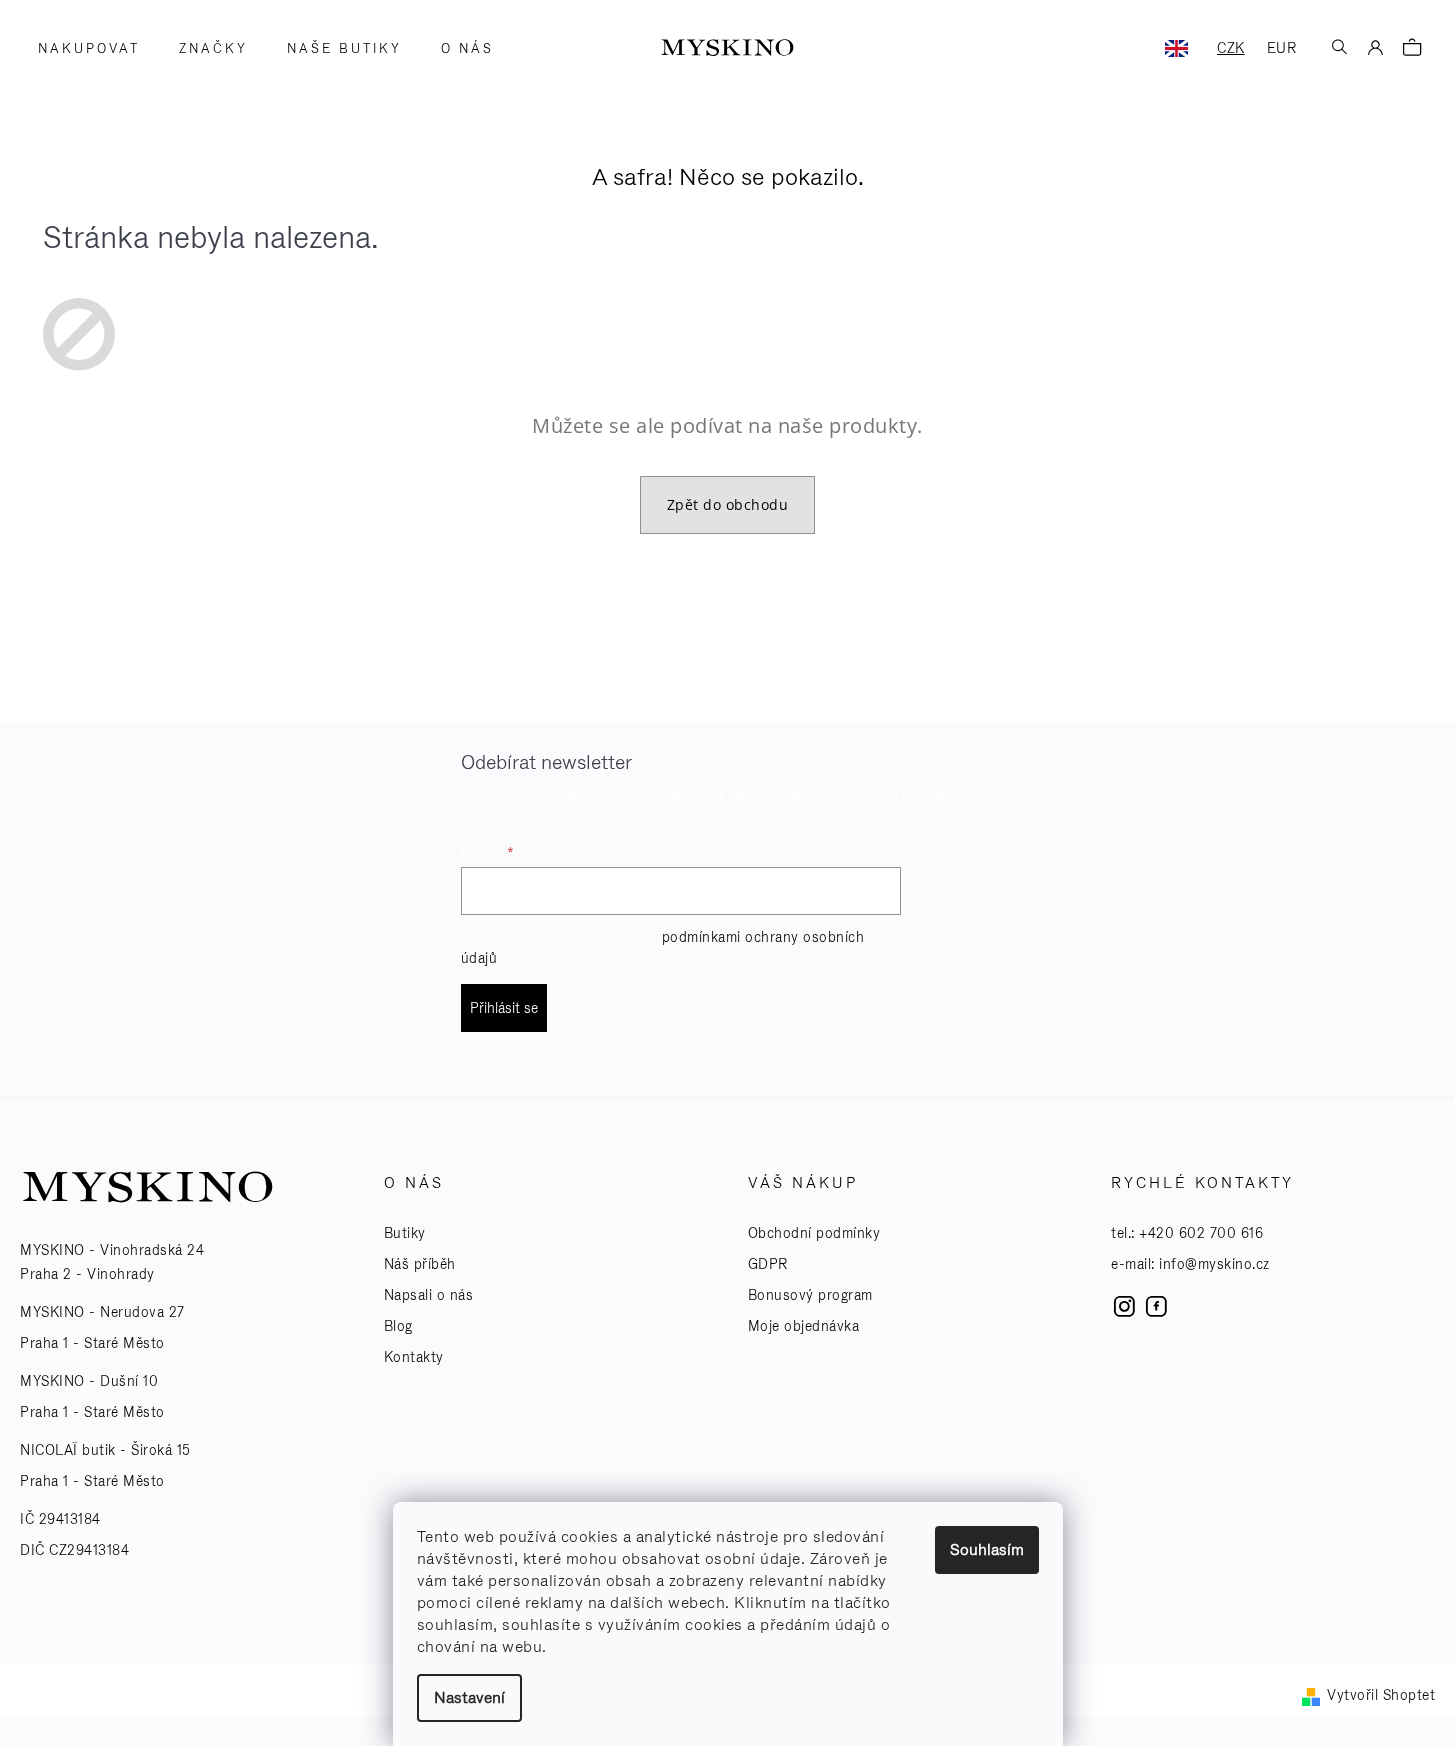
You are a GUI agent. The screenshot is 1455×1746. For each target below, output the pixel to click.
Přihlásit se (504, 1008)
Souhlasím (987, 1549)
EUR (1282, 48)
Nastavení (469, 1697)
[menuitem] (82, 49)
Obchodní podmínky (814, 1233)
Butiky (405, 1233)
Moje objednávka (804, 1326)
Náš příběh (420, 1264)
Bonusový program (810, 1295)
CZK (1231, 48)
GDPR (768, 1264)
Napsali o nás (429, 1295)
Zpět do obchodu (728, 504)
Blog (398, 1326)
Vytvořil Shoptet (1381, 1695)
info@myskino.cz (1214, 1264)
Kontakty (414, 1357)
